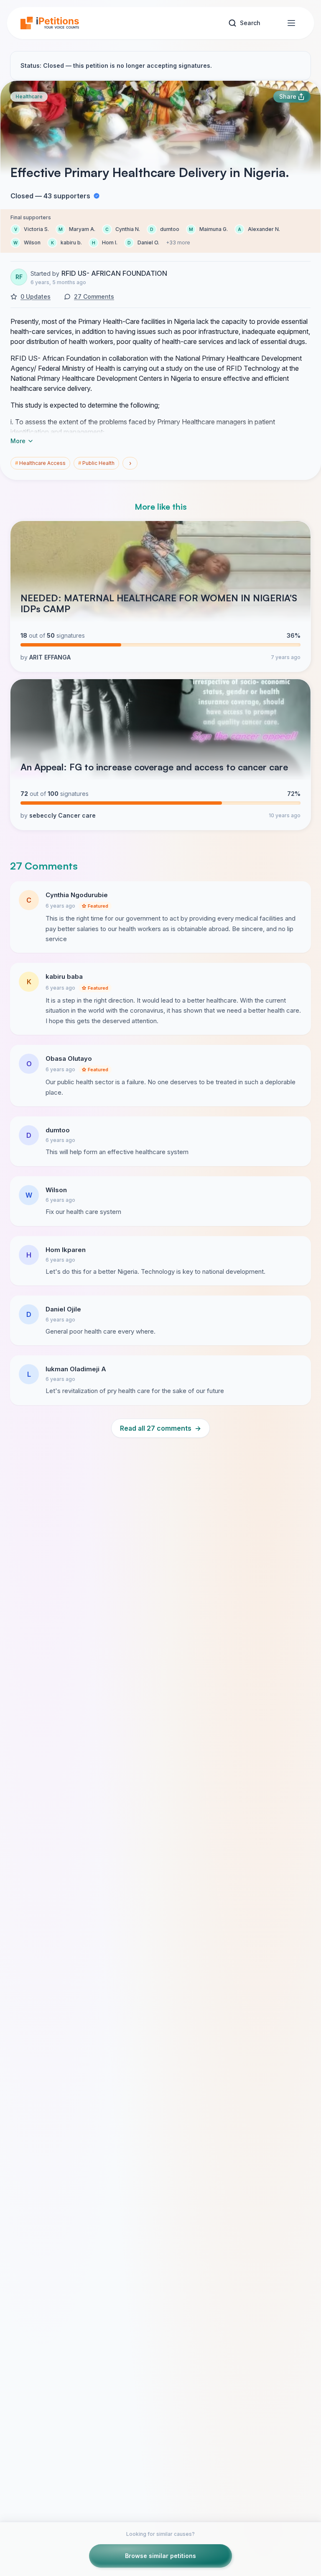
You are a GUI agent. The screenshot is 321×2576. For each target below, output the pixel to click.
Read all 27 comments (160, 1428)
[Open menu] (291, 23)
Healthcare (29, 96)
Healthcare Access (40, 463)
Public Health (96, 463)
